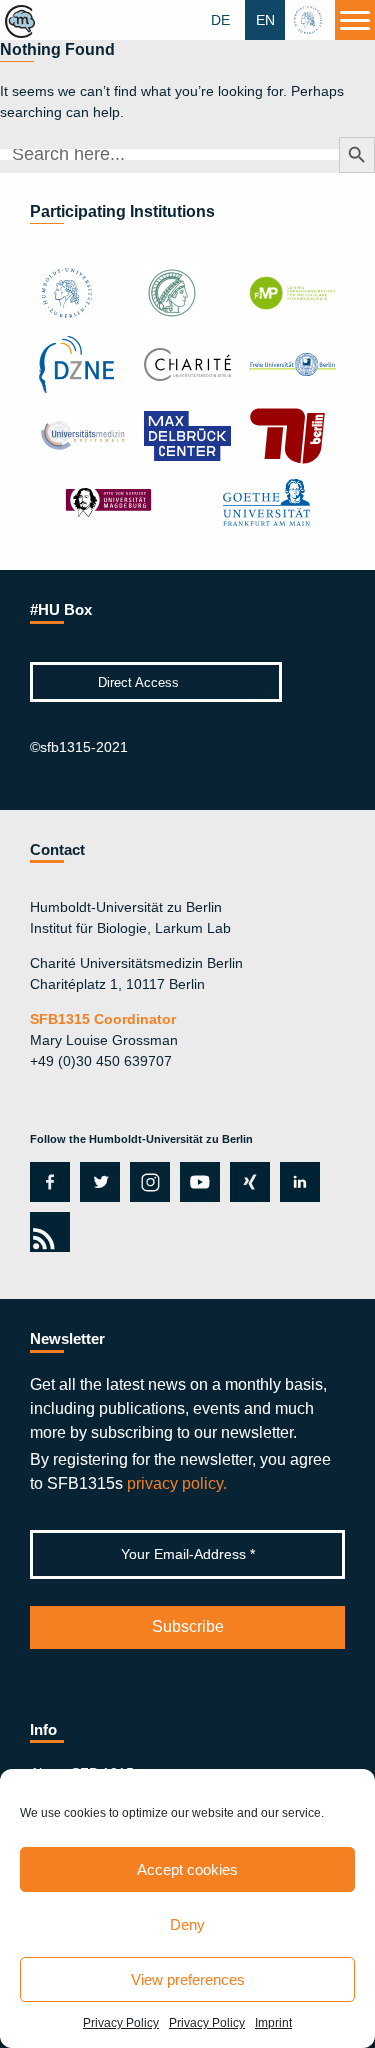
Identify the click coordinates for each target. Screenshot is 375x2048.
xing (244, 1182)
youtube (196, 1182)
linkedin (300, 1182)
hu (310, 20)
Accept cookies (187, 1869)
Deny (187, 1924)
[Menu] (355, 20)
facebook (46, 1182)
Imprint (273, 2023)
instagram (147, 1182)
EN (265, 20)
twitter (100, 1182)
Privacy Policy (121, 2023)
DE (220, 20)
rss (46, 1232)
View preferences (188, 1979)
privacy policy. (177, 1483)
